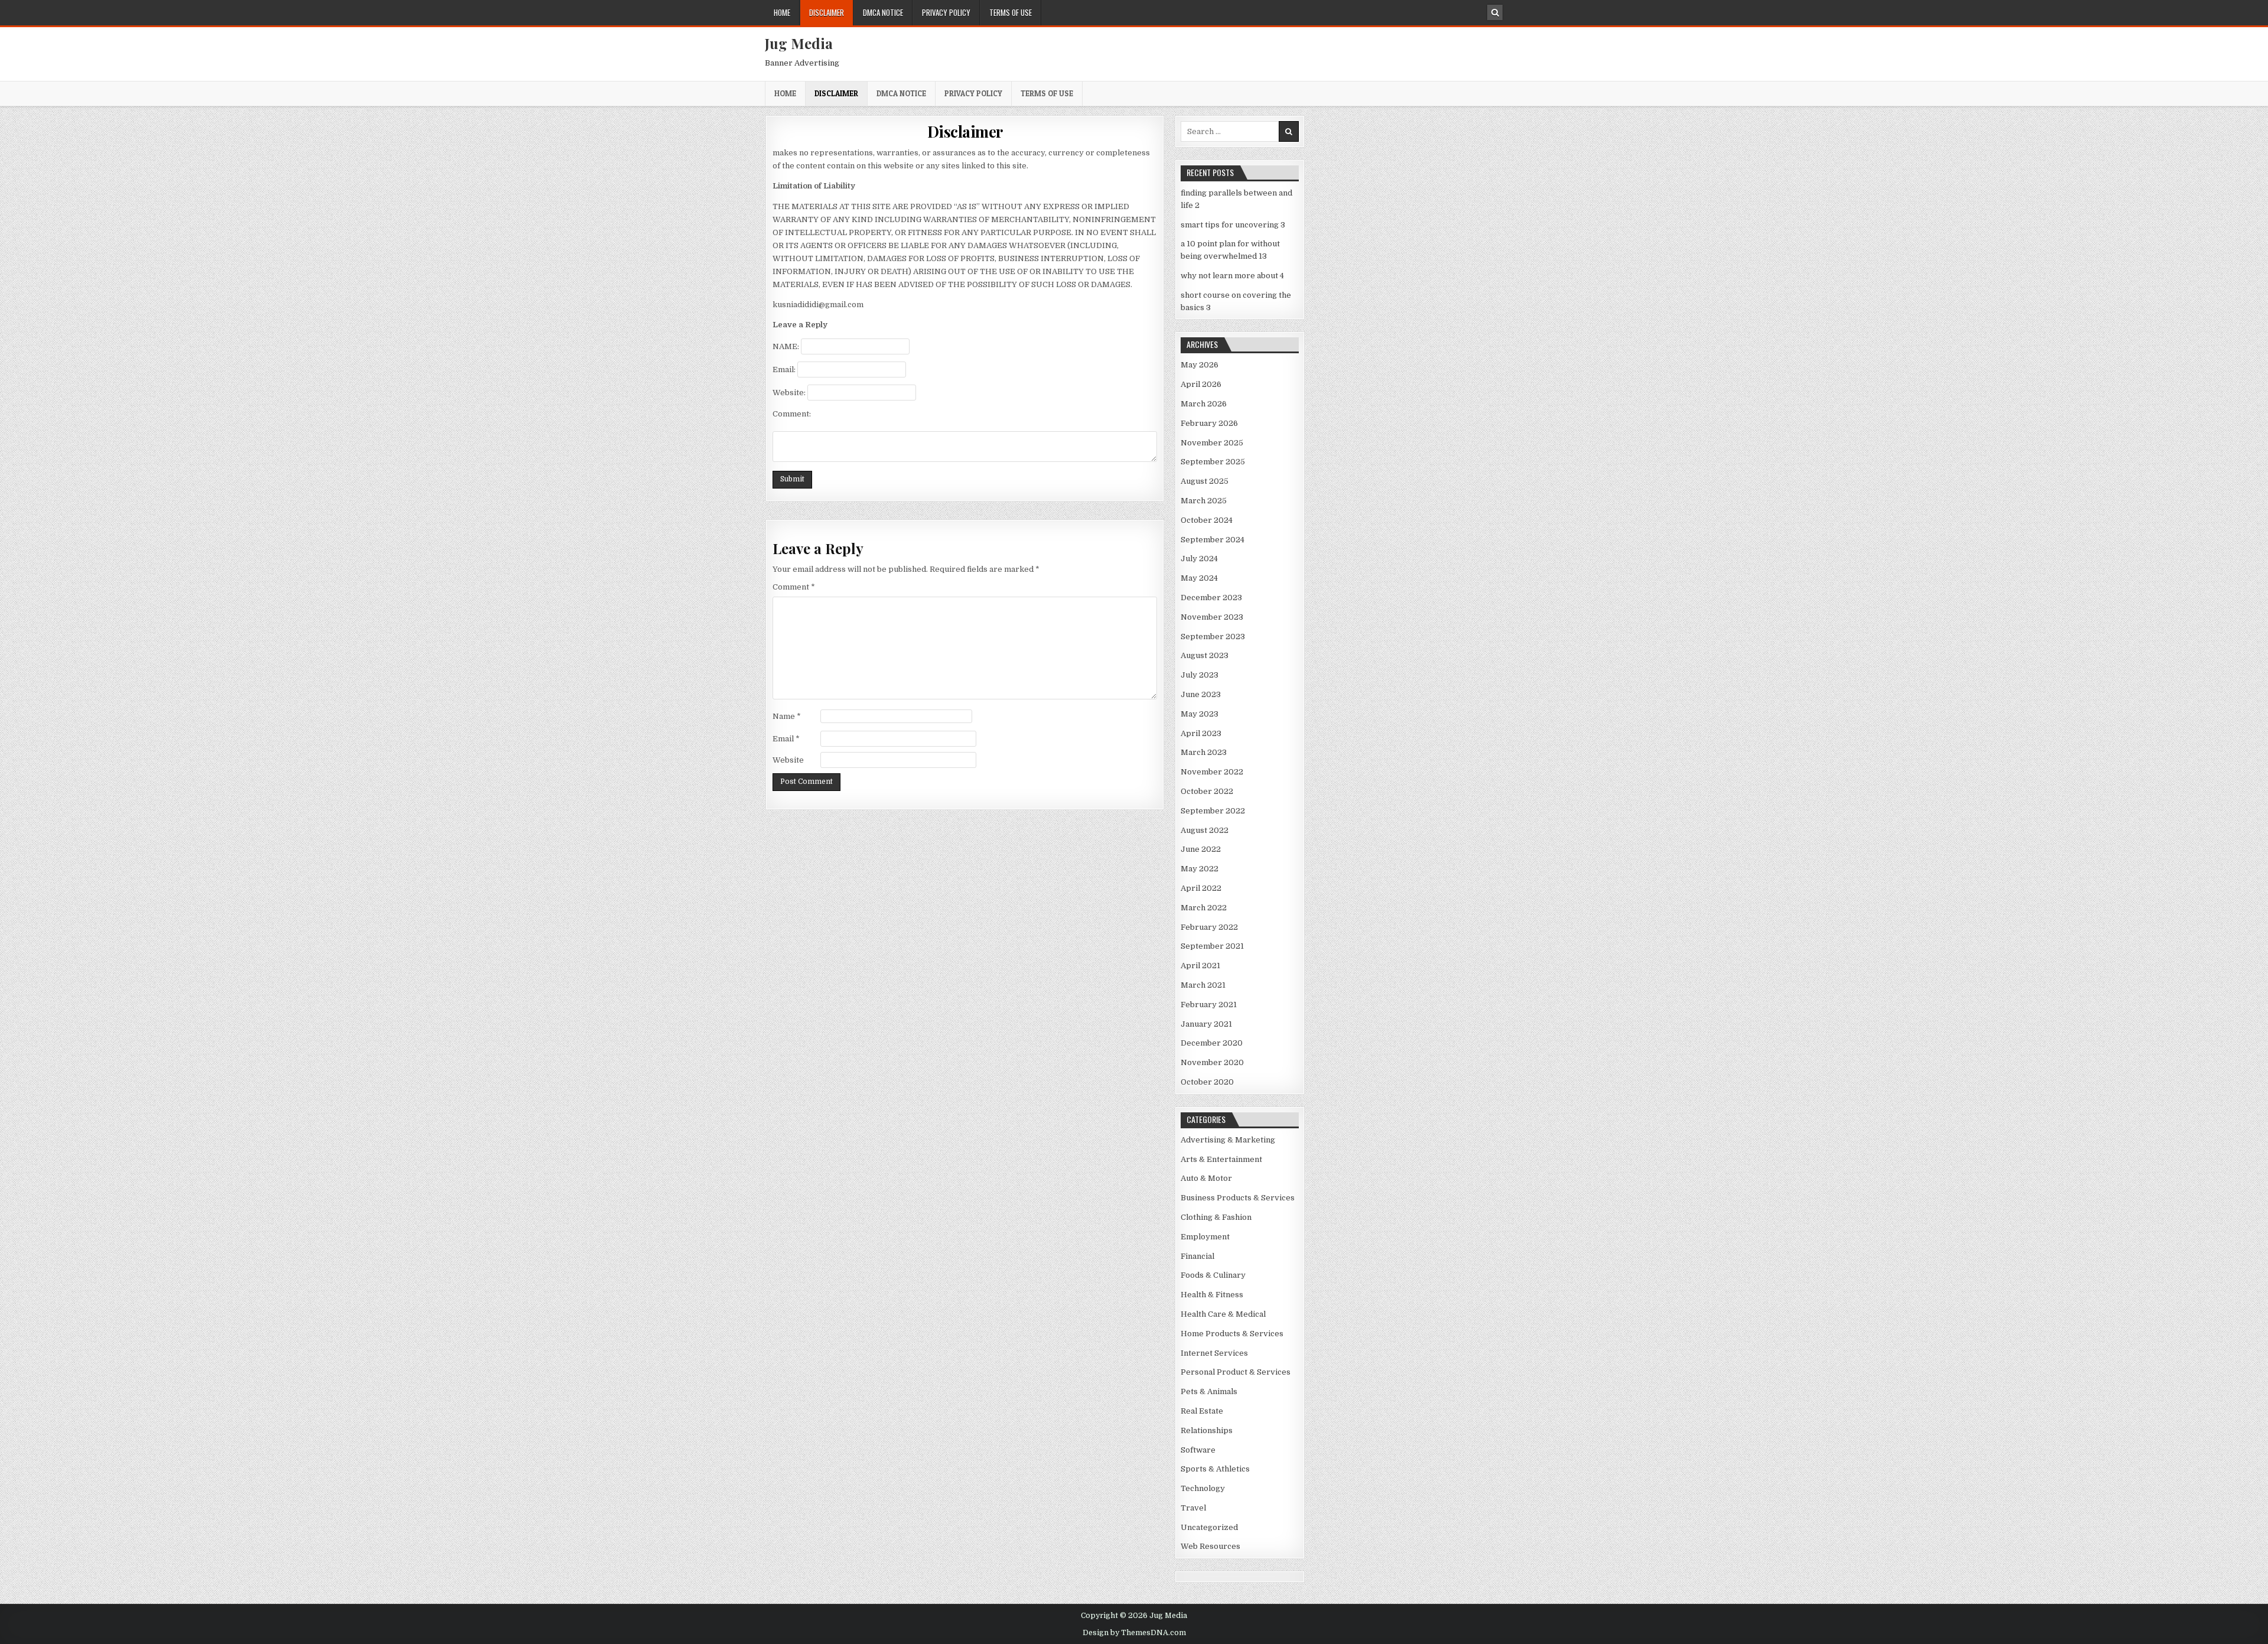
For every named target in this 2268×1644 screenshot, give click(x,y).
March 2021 (1203, 985)
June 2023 (1201, 694)
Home (782, 12)
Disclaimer (827, 12)
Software (1198, 1450)
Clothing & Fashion (1216, 1217)
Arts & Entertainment (1221, 1159)
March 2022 (1204, 908)
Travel (1193, 1508)
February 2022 (1209, 927)
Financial (1197, 1256)
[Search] (1495, 12)
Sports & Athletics (1215, 1469)
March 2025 (1204, 501)
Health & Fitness (1212, 1295)
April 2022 (1201, 888)
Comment (794, 587)
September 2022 (1213, 811)
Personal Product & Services (1236, 1372)
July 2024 (1199, 559)
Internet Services (1214, 1353)
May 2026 (1200, 365)
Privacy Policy (946, 12)
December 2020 (1212, 1043)
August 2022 (1205, 830)
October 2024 (1207, 520)
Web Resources (1210, 1546)
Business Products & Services (1238, 1198)
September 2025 (1213, 462)
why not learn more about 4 (1232, 276)
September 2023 (1213, 637)
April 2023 (1201, 733)
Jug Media (799, 43)
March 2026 (1204, 404)
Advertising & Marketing (1228, 1140)
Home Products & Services (1232, 1334)
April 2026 (1201, 384)
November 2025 (1212, 443)
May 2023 (1200, 714)
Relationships (1207, 1430)
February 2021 (1209, 1005)
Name (787, 716)
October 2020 (1207, 1082)
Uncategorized (1209, 1527)
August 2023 (1205, 655)
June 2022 (1201, 849)
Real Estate (1202, 1411)
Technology (1203, 1488)
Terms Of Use (1011, 12)
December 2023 (1211, 598)
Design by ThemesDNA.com (1134, 1633)
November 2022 (1212, 772)
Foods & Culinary (1213, 1275)
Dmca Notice (883, 12)
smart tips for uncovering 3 (1233, 225)
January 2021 (1206, 1024)
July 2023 (1200, 675)
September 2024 (1213, 540)
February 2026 (1209, 423)
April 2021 (1200, 966)
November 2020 (1212, 1062)
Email (786, 739)
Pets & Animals (1209, 1391)
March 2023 (1204, 752)
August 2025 (1205, 481)
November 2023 (1212, 617)
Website (788, 760)
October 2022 (1207, 791)
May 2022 (1200, 869)
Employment (1205, 1237)
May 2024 (1199, 578)
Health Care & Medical (1223, 1314)
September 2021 (1212, 946)
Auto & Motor (1206, 1178)
